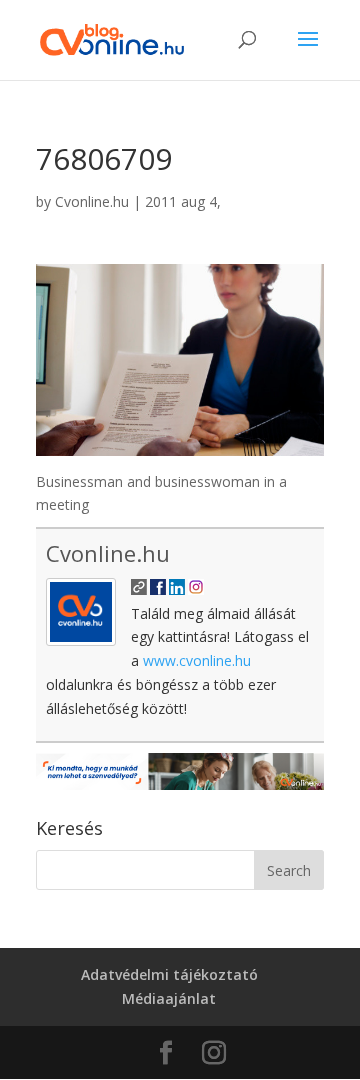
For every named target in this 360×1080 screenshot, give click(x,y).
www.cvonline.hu (197, 660)
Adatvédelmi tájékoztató (169, 974)
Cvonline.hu (92, 201)
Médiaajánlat (169, 998)
